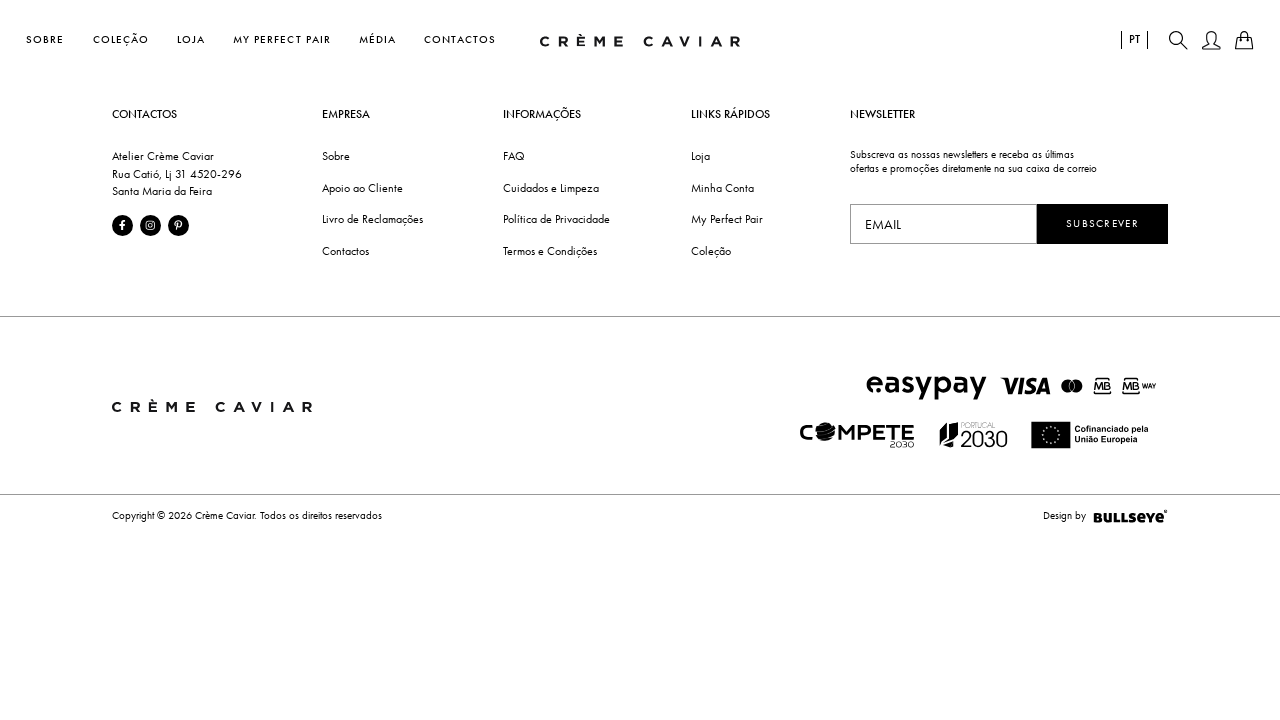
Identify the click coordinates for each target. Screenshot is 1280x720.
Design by (1064, 515)
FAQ (514, 156)
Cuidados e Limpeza (551, 188)
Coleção (121, 39)
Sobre (45, 39)
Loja (191, 39)
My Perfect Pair (282, 39)
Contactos (460, 39)
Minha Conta (722, 188)
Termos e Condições (550, 251)
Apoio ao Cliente (362, 188)
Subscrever (1102, 223)
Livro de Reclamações (372, 219)
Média (377, 39)
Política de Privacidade (556, 219)
